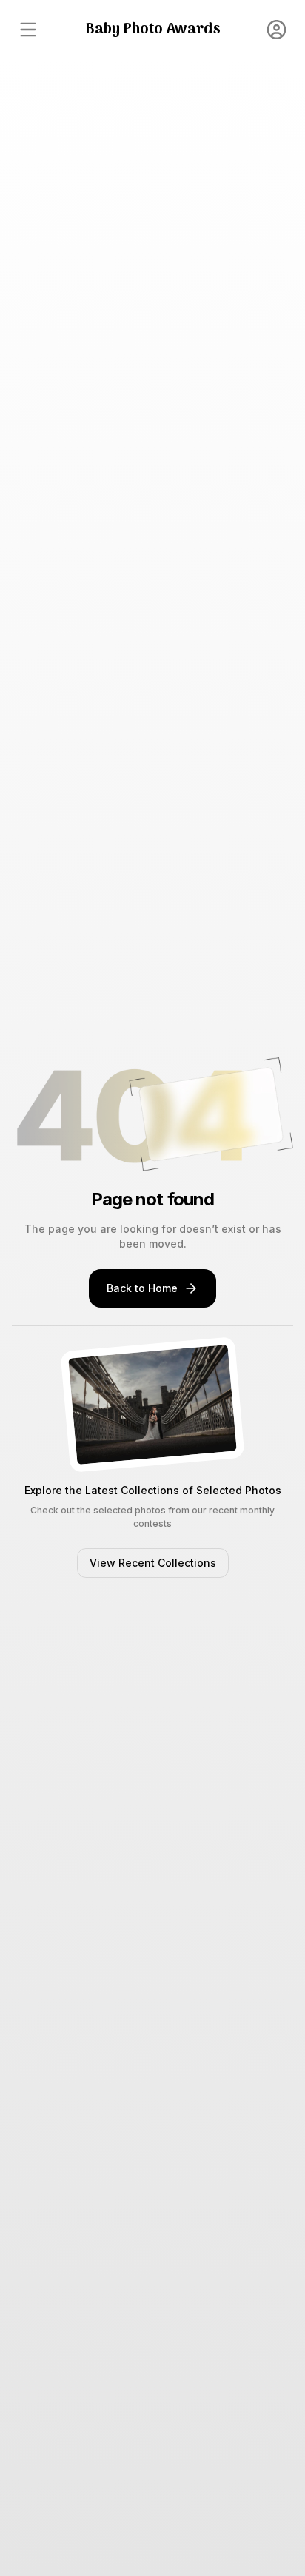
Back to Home (142, 1288)
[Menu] (28, 30)
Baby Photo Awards (153, 30)
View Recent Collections (153, 1563)
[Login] (277, 30)
